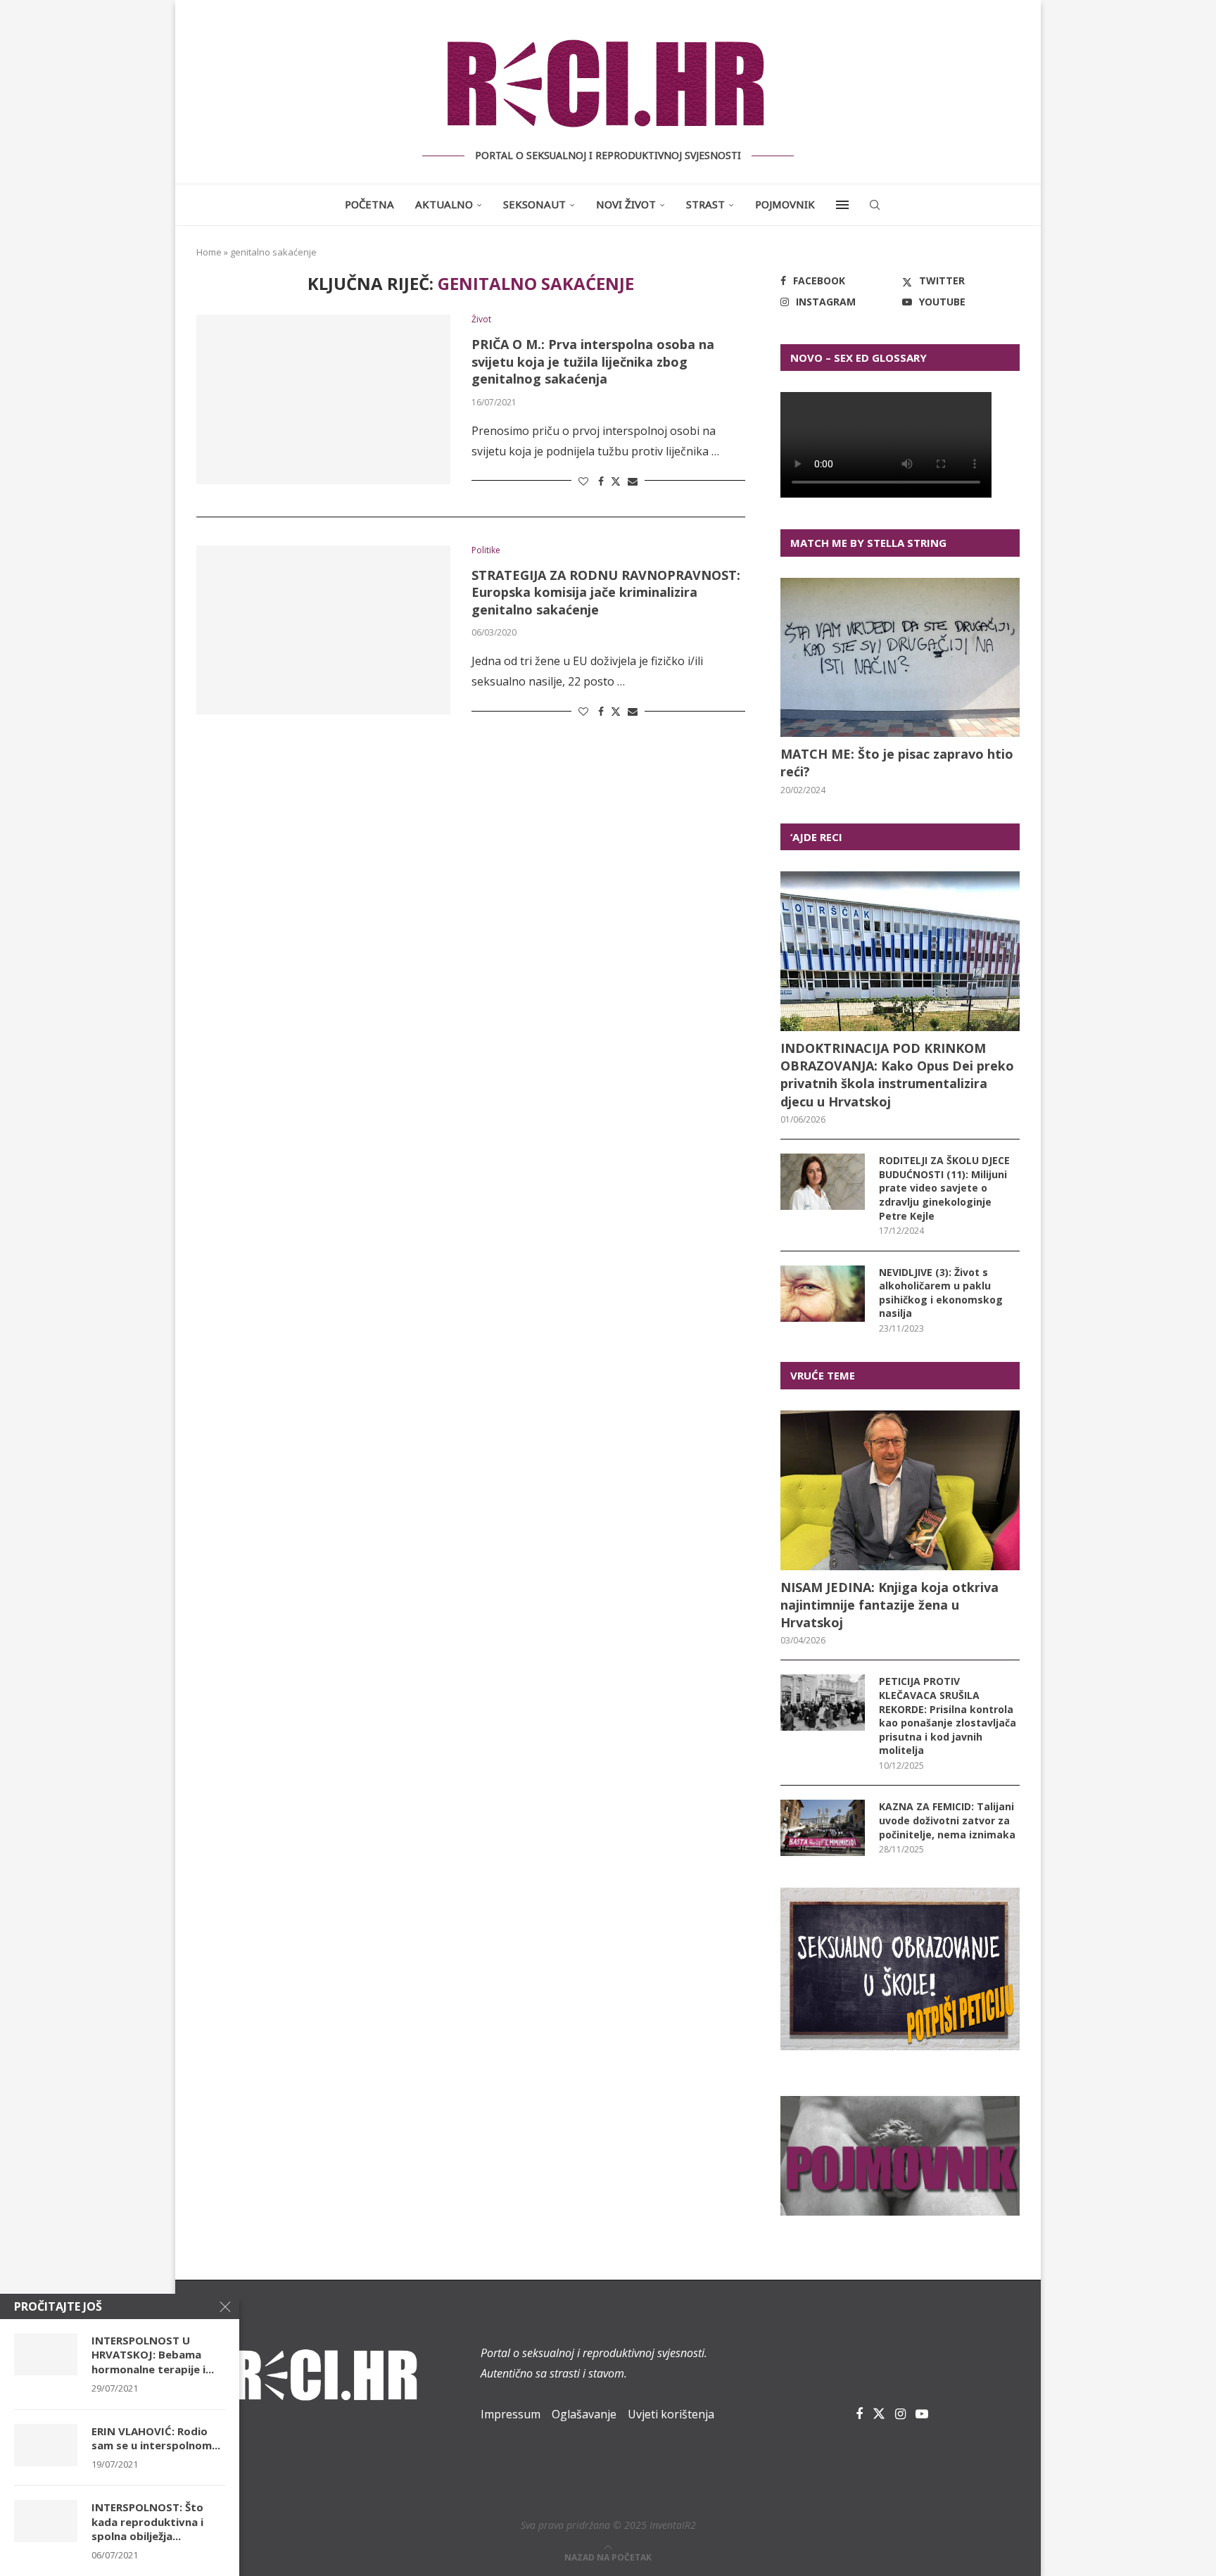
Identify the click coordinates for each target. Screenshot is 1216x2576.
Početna (369, 204)
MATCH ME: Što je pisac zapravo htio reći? (897, 763)
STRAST (705, 204)
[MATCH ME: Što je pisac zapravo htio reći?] (900, 658)
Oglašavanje (584, 2414)
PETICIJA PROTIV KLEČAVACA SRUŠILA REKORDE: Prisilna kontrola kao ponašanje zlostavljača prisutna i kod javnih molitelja (948, 1716)
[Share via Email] (633, 481)
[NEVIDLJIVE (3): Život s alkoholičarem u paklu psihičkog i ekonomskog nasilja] (823, 1294)
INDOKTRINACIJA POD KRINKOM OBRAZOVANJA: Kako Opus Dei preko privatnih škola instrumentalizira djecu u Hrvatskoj (897, 1075)
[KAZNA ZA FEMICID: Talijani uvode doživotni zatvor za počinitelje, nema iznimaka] (823, 1828)
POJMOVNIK (785, 204)
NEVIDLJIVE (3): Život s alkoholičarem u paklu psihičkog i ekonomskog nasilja (941, 1293)
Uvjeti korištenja (671, 2414)
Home (209, 252)
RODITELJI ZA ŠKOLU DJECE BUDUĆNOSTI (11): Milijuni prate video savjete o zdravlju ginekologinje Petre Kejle (944, 1188)
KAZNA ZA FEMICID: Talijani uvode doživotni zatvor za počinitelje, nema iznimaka (947, 1820)
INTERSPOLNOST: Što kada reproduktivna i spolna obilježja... (147, 2521)
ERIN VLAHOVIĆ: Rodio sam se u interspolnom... (156, 2438)
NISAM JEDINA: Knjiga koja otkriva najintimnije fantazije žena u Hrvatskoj (889, 1605)
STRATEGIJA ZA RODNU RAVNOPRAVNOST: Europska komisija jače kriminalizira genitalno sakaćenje (606, 592)
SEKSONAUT (534, 204)
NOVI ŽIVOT (626, 204)
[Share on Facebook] (601, 481)
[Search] (875, 205)
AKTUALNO (444, 204)
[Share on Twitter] (616, 481)
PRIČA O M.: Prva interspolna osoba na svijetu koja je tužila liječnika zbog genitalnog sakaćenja (593, 361)
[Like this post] (583, 481)
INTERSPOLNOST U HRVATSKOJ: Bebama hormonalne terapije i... (153, 2355)
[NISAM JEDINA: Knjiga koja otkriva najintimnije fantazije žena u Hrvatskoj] (900, 1490)
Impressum (511, 2414)
